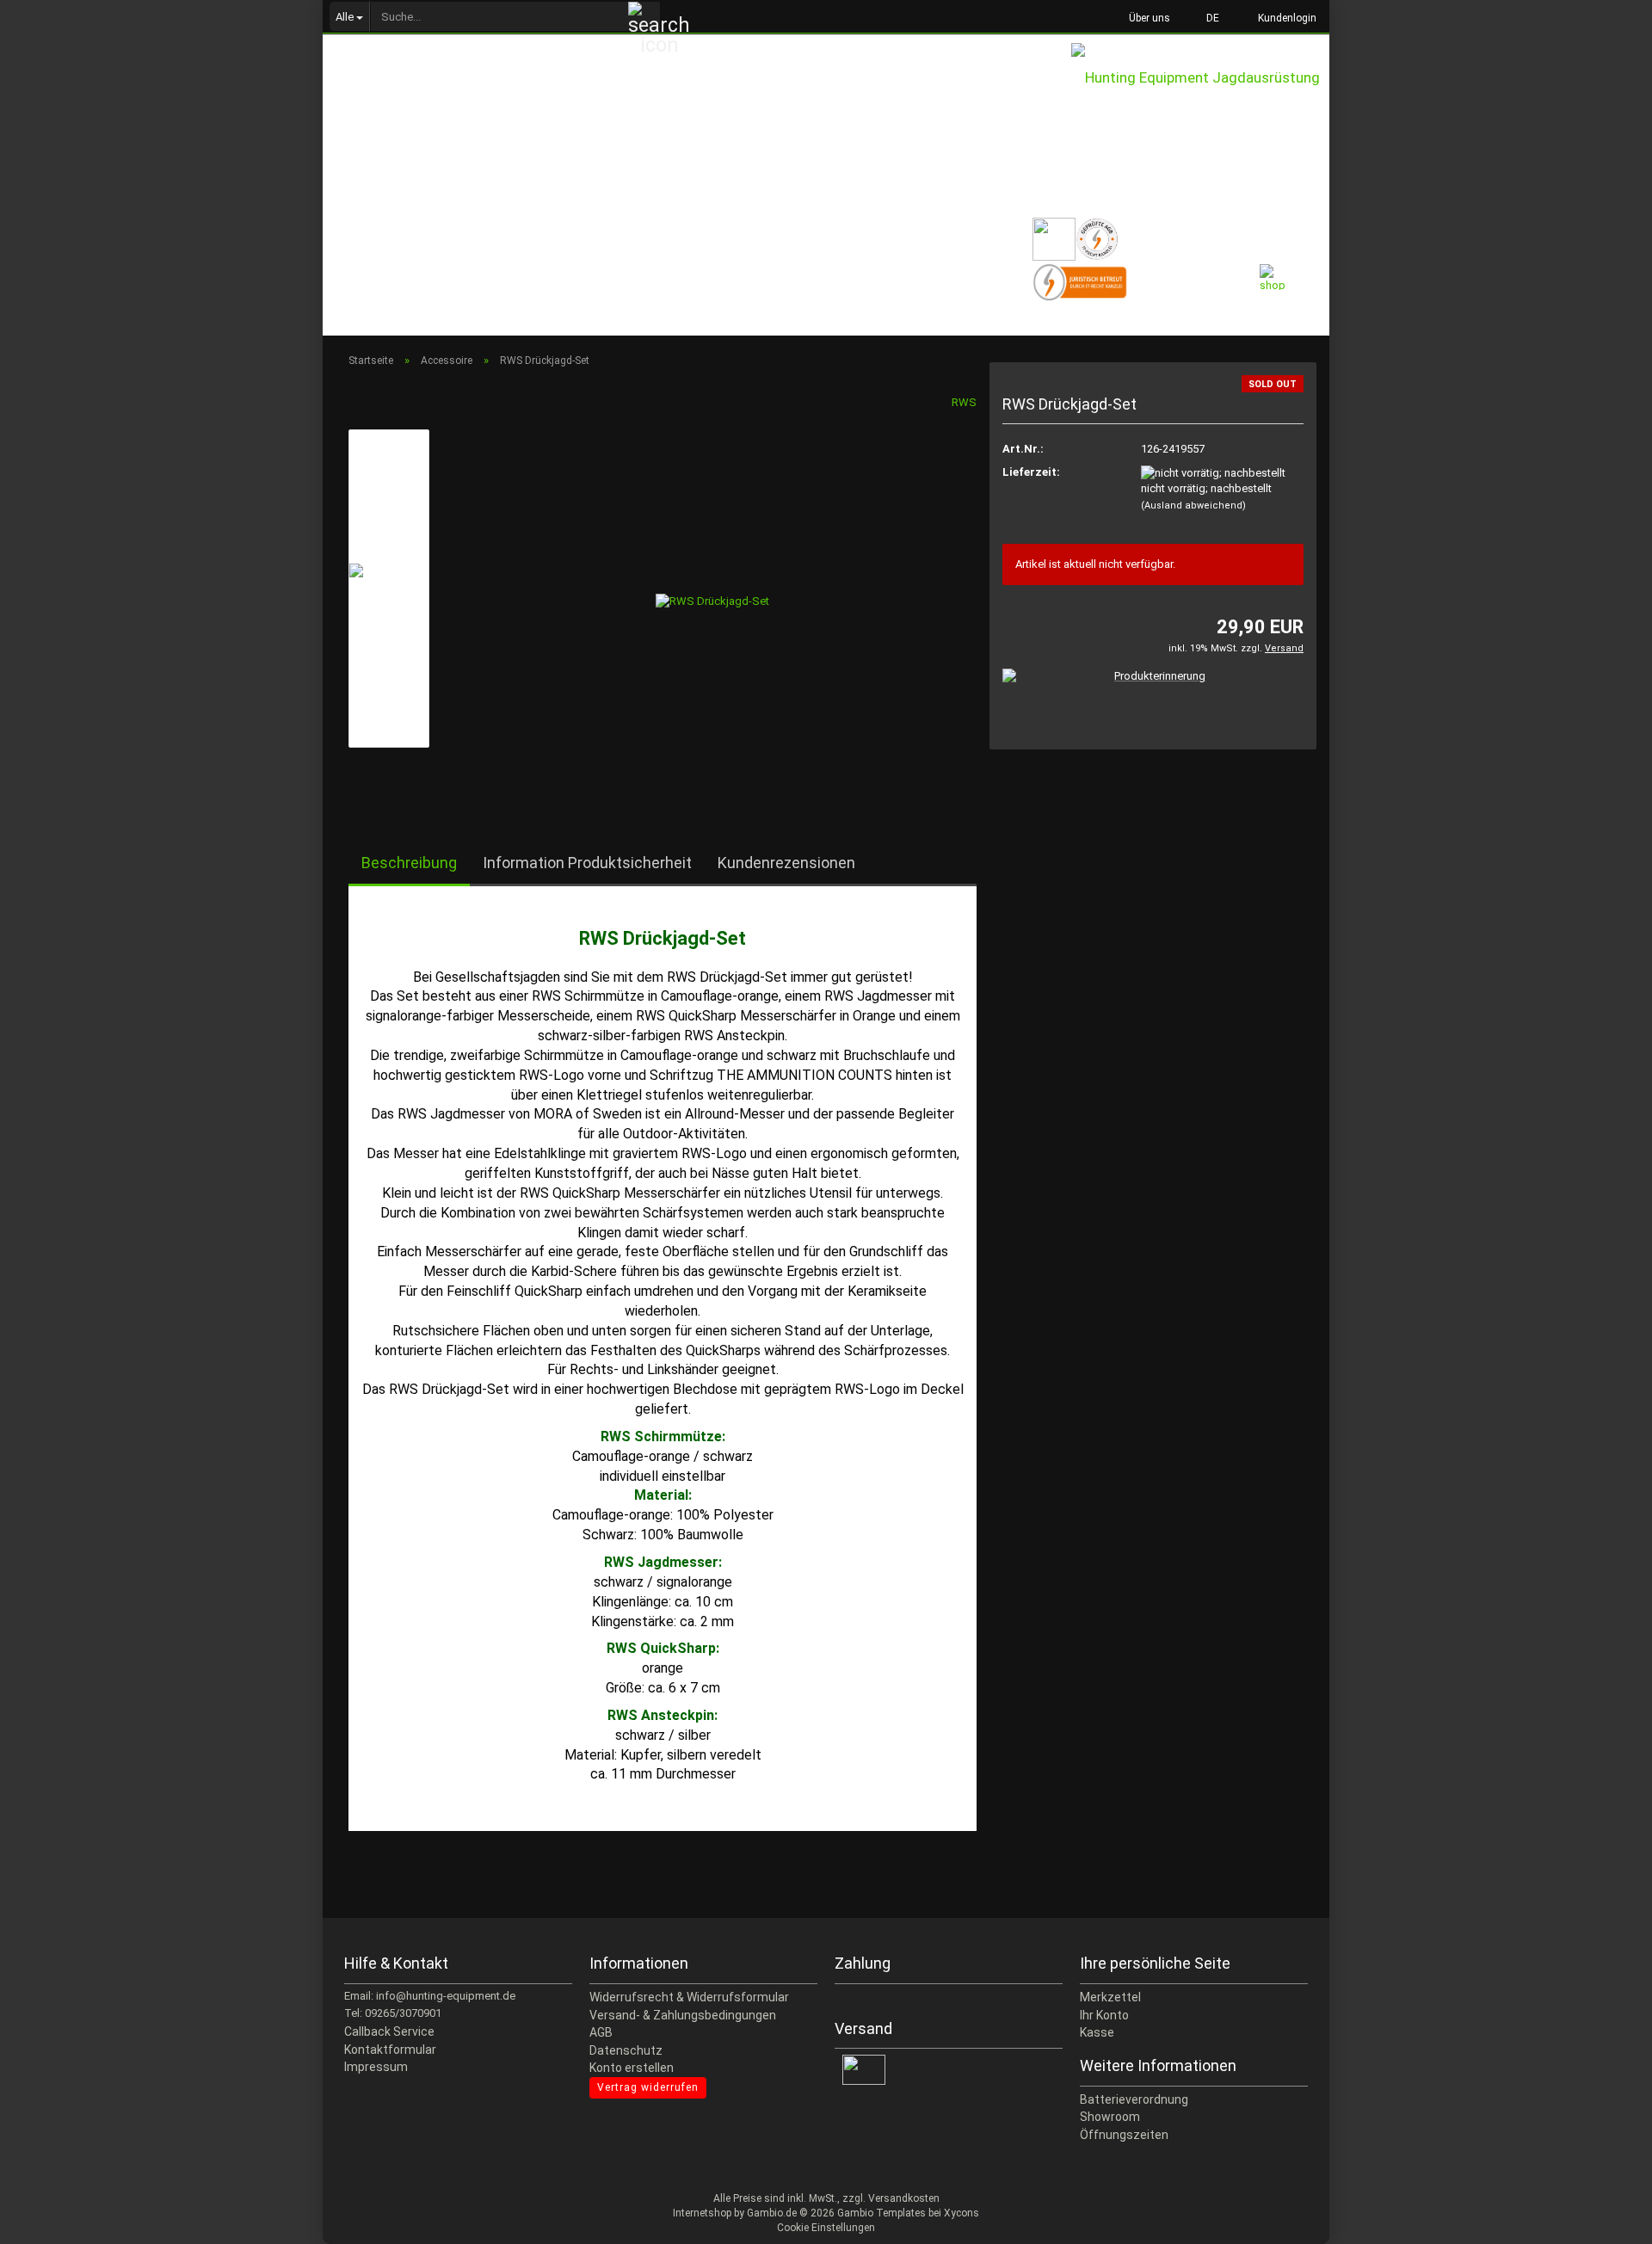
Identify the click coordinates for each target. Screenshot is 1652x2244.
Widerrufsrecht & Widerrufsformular (689, 1997)
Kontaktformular (390, 2050)
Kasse (1097, 2032)
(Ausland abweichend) (1193, 506)
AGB (601, 2032)
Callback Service (389, 2031)
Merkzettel (1110, 1997)
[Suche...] (644, 17)
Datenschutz (626, 2050)
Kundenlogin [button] (1285, 18)
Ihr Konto (1104, 2015)
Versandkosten (904, 2198)
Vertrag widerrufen (648, 2087)
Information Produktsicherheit (587, 863)
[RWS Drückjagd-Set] (712, 587)
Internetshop (702, 2213)
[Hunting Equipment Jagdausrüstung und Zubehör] (1200, 95)
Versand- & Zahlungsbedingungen (683, 2015)
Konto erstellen (632, 2068)
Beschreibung (409, 863)
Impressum (376, 2067)
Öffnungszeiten (1124, 2135)
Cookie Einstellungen (826, 2228)
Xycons (962, 2213)
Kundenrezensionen (786, 863)
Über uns (1148, 18)
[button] (1208, 17)
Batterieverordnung (1134, 2099)
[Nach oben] (1605, 2218)
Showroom (1110, 2117)
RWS (964, 402)
